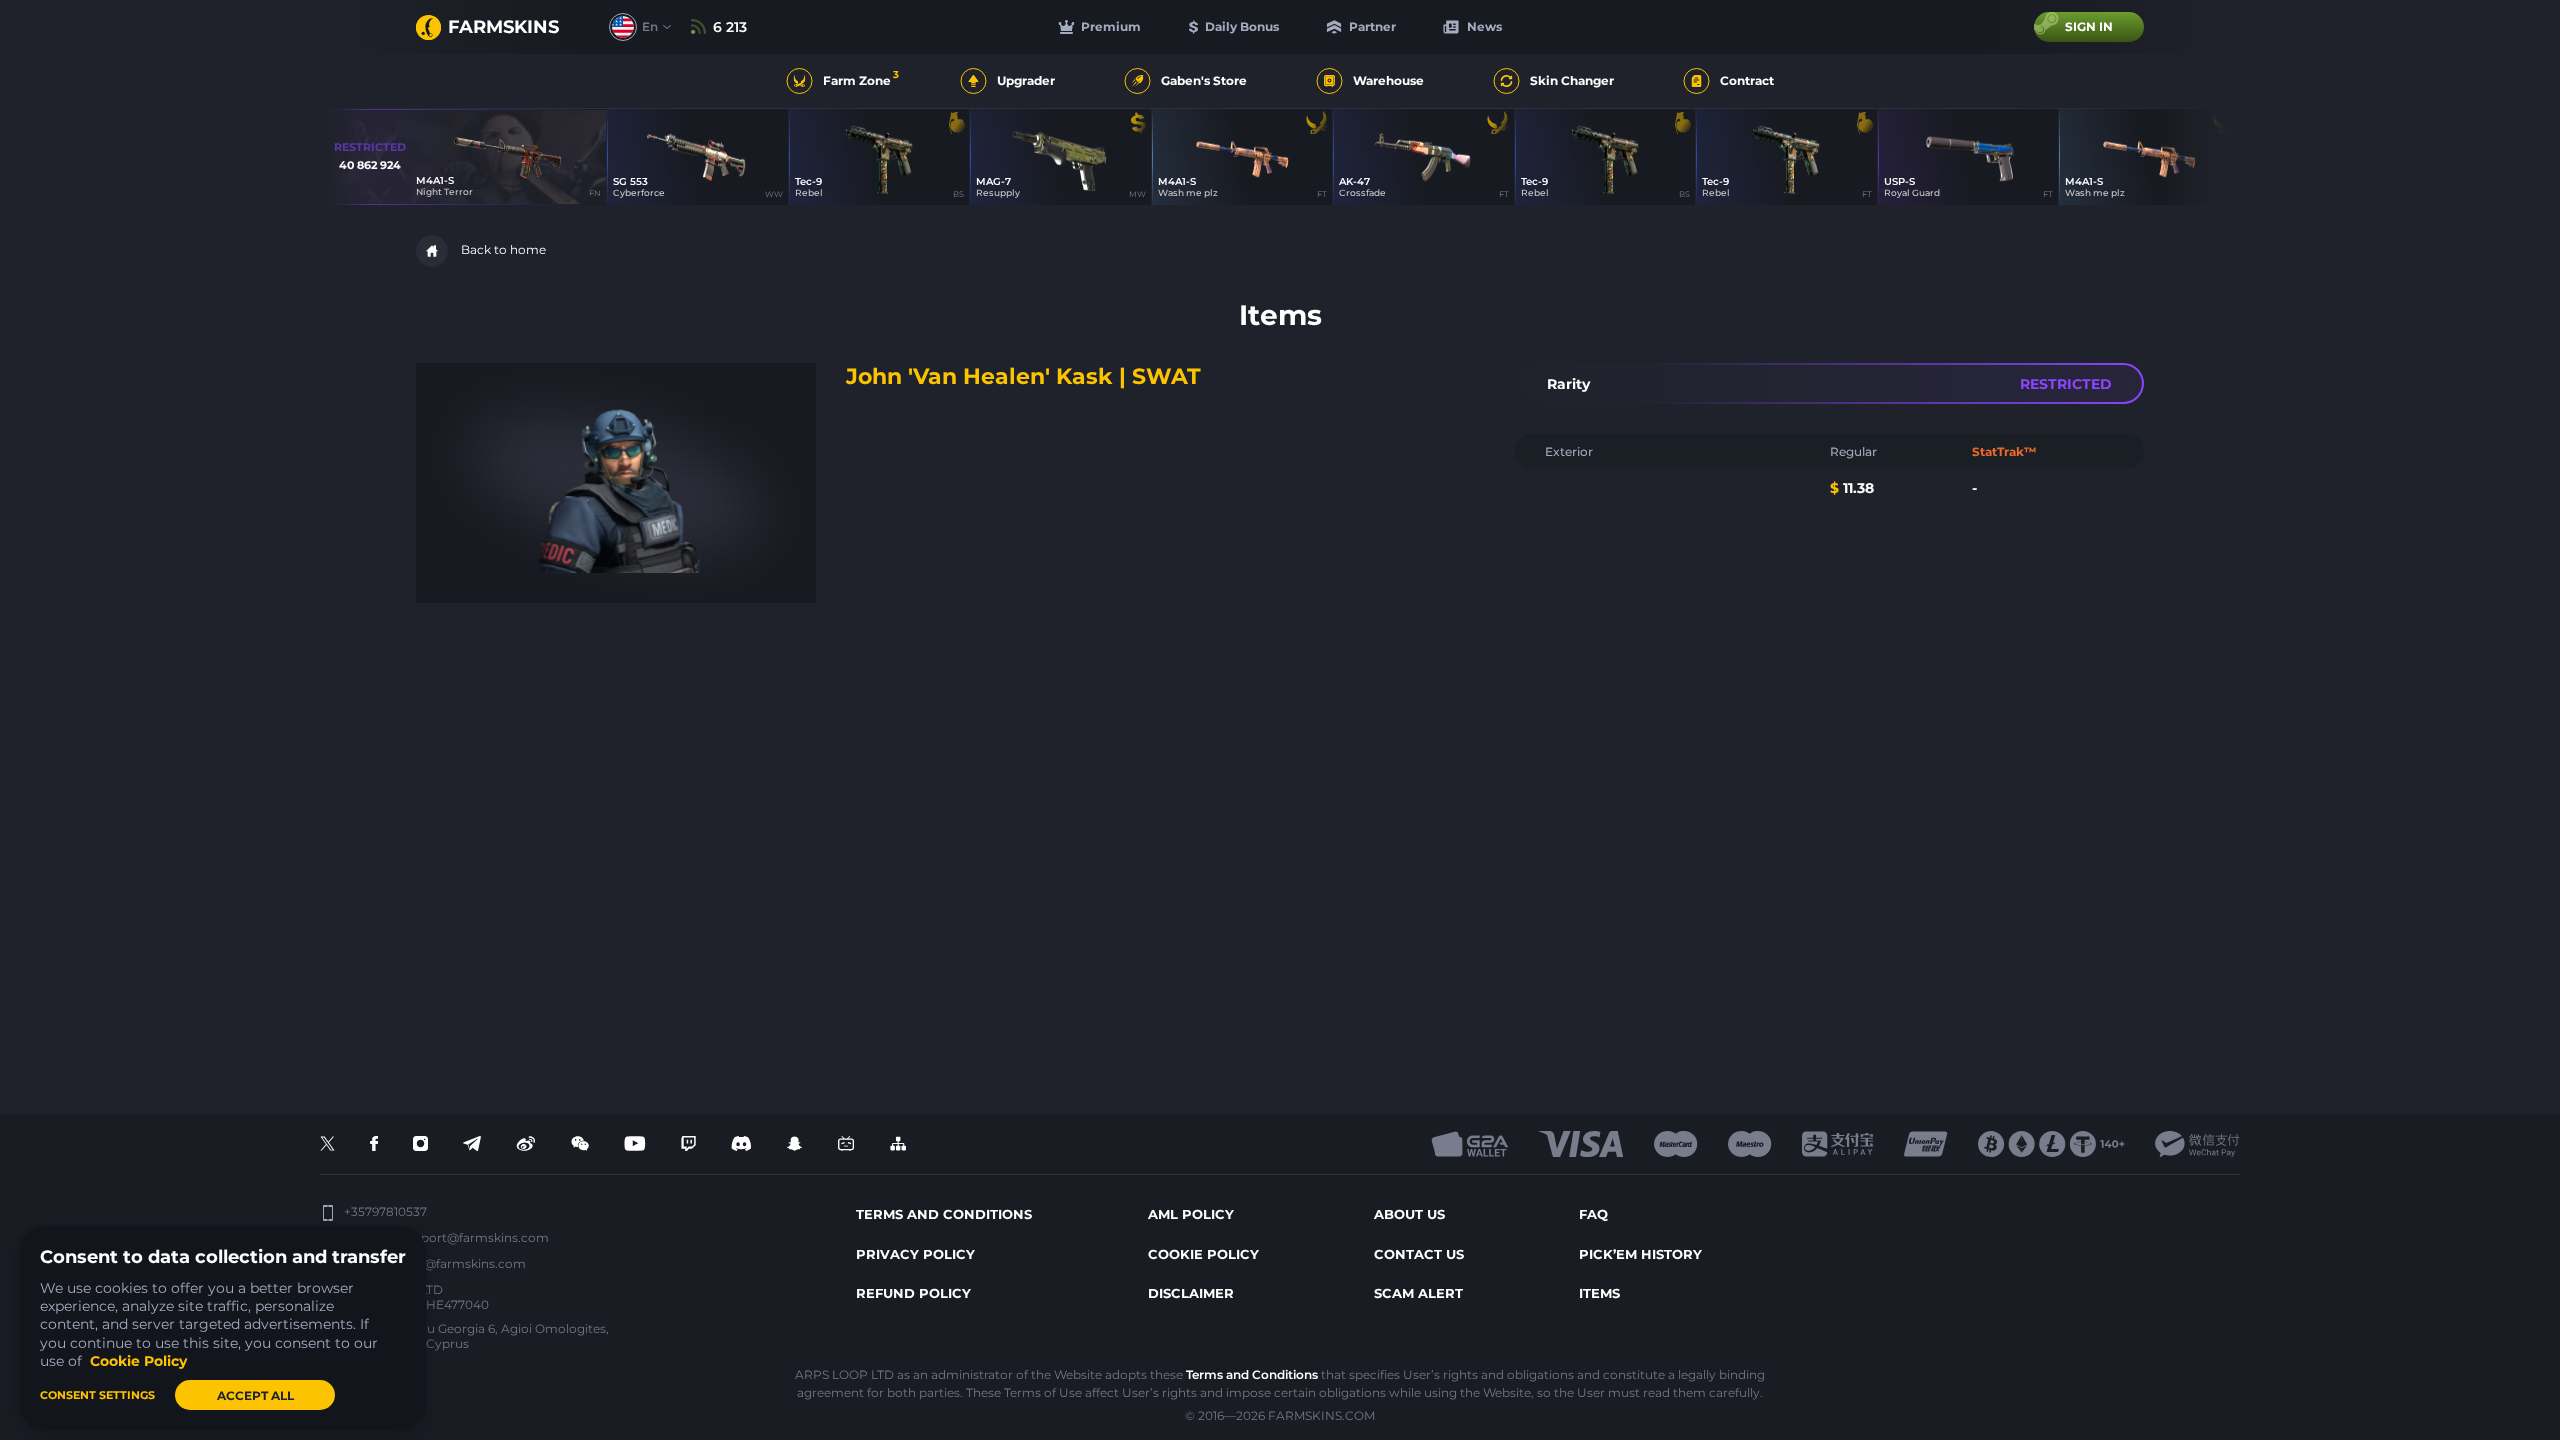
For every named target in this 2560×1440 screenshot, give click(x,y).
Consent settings (97, 1395)
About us (1409, 1214)
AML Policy (1191, 1214)
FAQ (1593, 1214)
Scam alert (1418, 1293)
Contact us (1419, 1254)
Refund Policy (913, 1293)
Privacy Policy (915, 1254)
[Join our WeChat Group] (580, 1144)
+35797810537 (385, 1212)
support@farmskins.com (474, 1237)
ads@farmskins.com (464, 1263)
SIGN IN (2089, 26)
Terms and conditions (944, 1214)
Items (1599, 1293)
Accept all (255, 1395)
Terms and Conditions (1252, 1374)
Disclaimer (1191, 1293)
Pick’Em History (1640, 1254)
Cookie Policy (1203, 1254)
